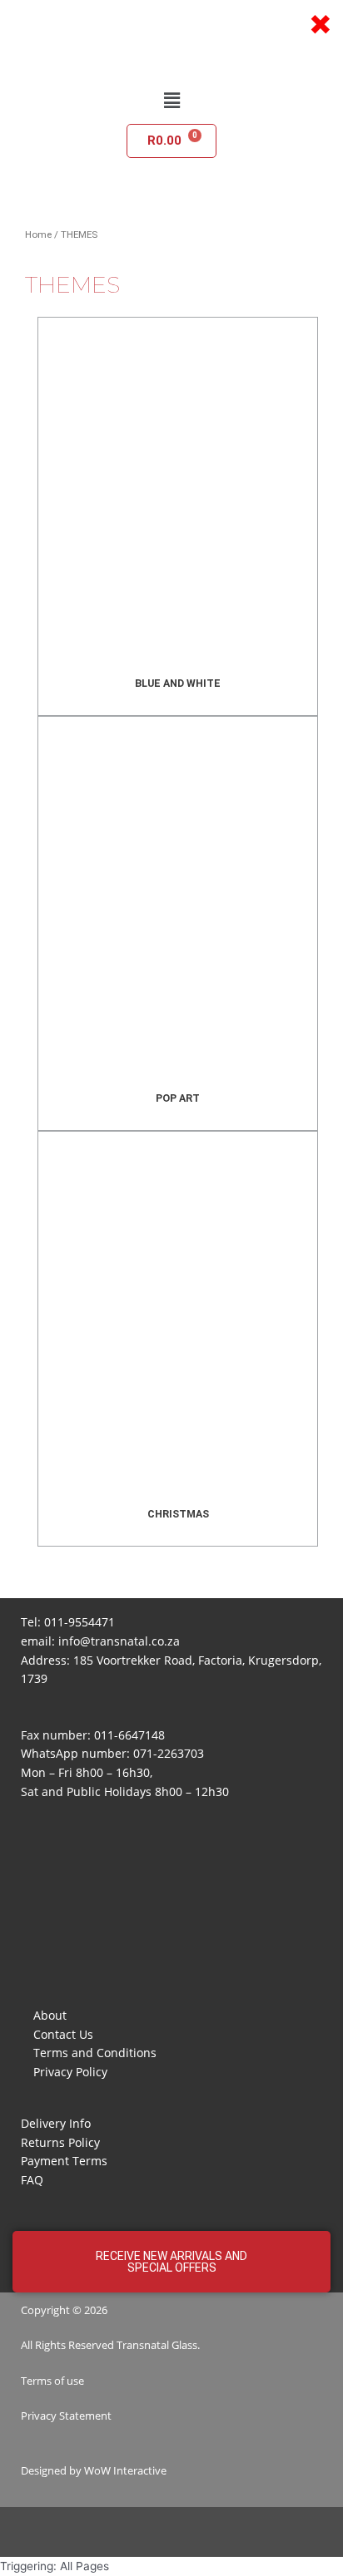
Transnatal (143, 2345)
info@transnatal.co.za (119, 1641)
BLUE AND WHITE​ (178, 683)
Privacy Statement (66, 2416)
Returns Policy (60, 2142)
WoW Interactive (125, 2470)
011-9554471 (80, 1622)
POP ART (178, 1098)
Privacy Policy (70, 2072)
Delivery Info (56, 2123)
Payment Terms (64, 2161)
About (50, 2015)
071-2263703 (169, 1753)
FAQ (32, 2180)
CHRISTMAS (178, 1514)
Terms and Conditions (95, 2053)
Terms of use (52, 2381)
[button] (171, 100)
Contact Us (63, 2034)
